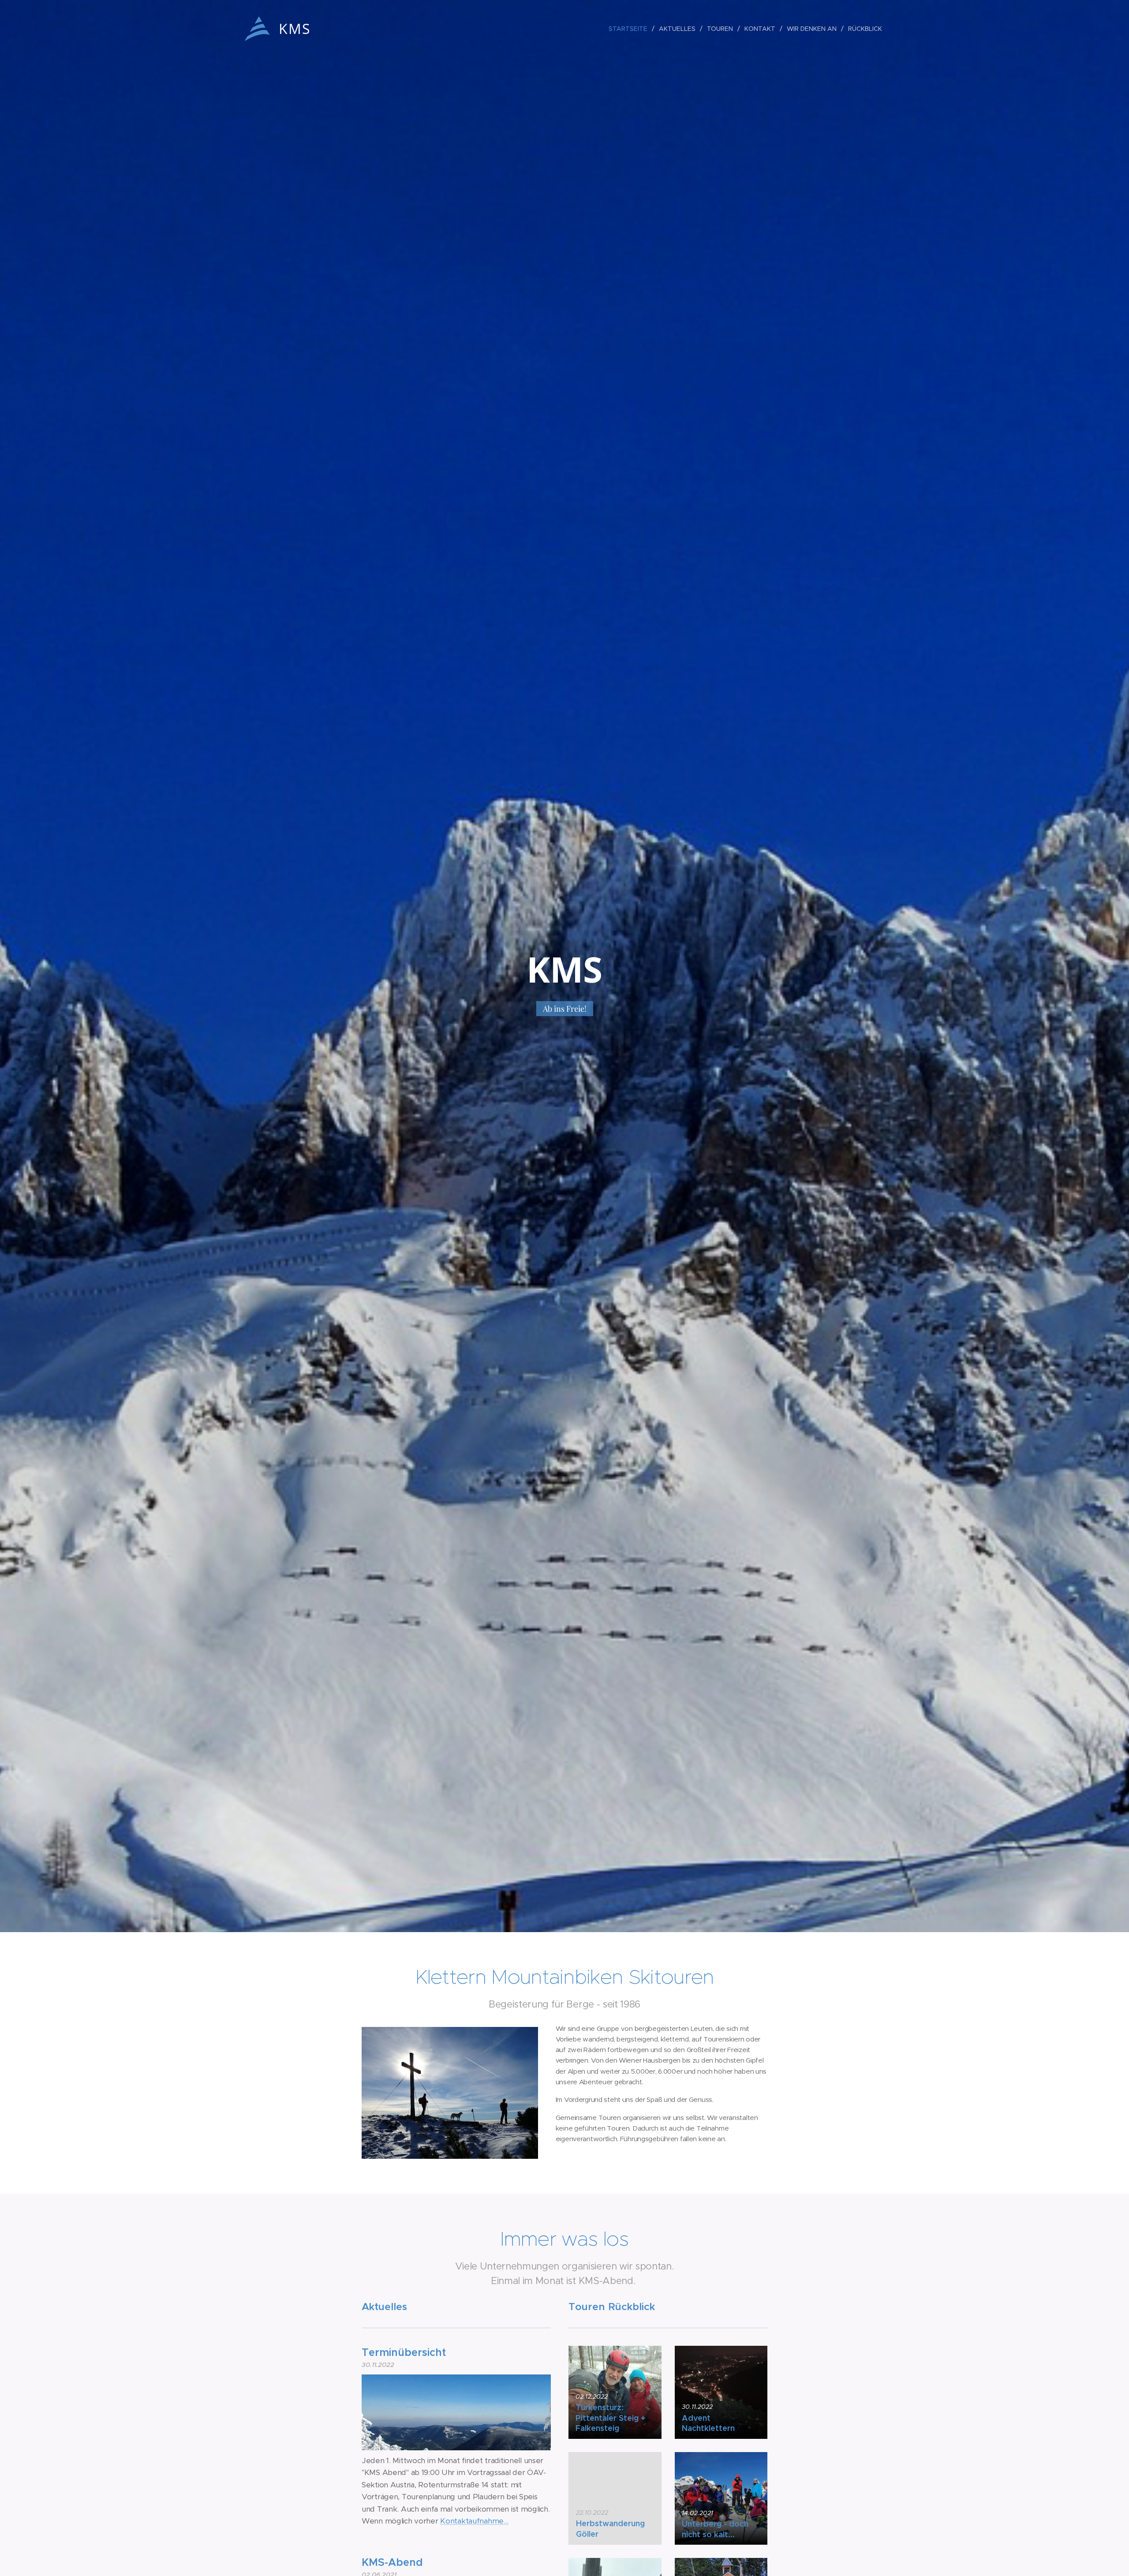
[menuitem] (630, 29)
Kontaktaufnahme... (474, 2521)
